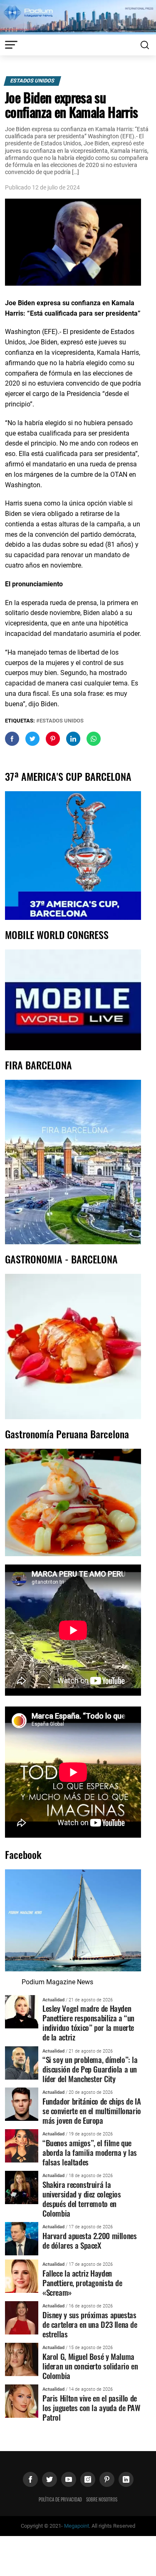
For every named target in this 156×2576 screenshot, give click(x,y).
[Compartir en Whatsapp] (94, 739)
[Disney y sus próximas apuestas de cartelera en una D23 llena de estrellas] (22, 2317)
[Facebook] (30, 2479)
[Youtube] (69, 2479)
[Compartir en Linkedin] (73, 739)
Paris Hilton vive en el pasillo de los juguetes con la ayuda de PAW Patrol (92, 2408)
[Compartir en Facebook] (12, 739)
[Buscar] (145, 45)
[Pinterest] (107, 2479)
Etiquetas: (21, 721)
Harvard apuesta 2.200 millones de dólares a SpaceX (89, 2240)
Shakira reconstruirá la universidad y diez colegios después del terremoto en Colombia (82, 2199)
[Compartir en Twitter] (32, 739)
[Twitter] (50, 2479)
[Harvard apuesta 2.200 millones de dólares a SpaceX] (22, 2238)
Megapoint (77, 2526)
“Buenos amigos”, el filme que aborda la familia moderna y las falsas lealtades (90, 2152)
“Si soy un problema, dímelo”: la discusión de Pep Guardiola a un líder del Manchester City (90, 2069)
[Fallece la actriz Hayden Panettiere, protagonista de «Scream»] (22, 2276)
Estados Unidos (32, 81)
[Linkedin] (126, 2479)
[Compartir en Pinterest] (53, 739)
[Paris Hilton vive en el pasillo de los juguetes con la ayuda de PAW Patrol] (22, 2400)
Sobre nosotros (102, 2499)
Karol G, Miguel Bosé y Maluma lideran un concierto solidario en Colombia (90, 2366)
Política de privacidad (60, 2499)
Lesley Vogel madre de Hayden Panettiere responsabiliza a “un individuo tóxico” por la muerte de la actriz (88, 2023)
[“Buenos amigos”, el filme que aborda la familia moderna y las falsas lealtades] (22, 2146)
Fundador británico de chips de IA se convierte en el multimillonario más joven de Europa (92, 2111)
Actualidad (53, 2000)
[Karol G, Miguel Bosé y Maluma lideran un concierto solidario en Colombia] (22, 2359)
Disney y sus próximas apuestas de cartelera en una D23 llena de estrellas (90, 2324)
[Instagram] (88, 2479)
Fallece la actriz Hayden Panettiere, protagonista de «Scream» (82, 2283)
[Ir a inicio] (78, 17)
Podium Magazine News (57, 1982)
